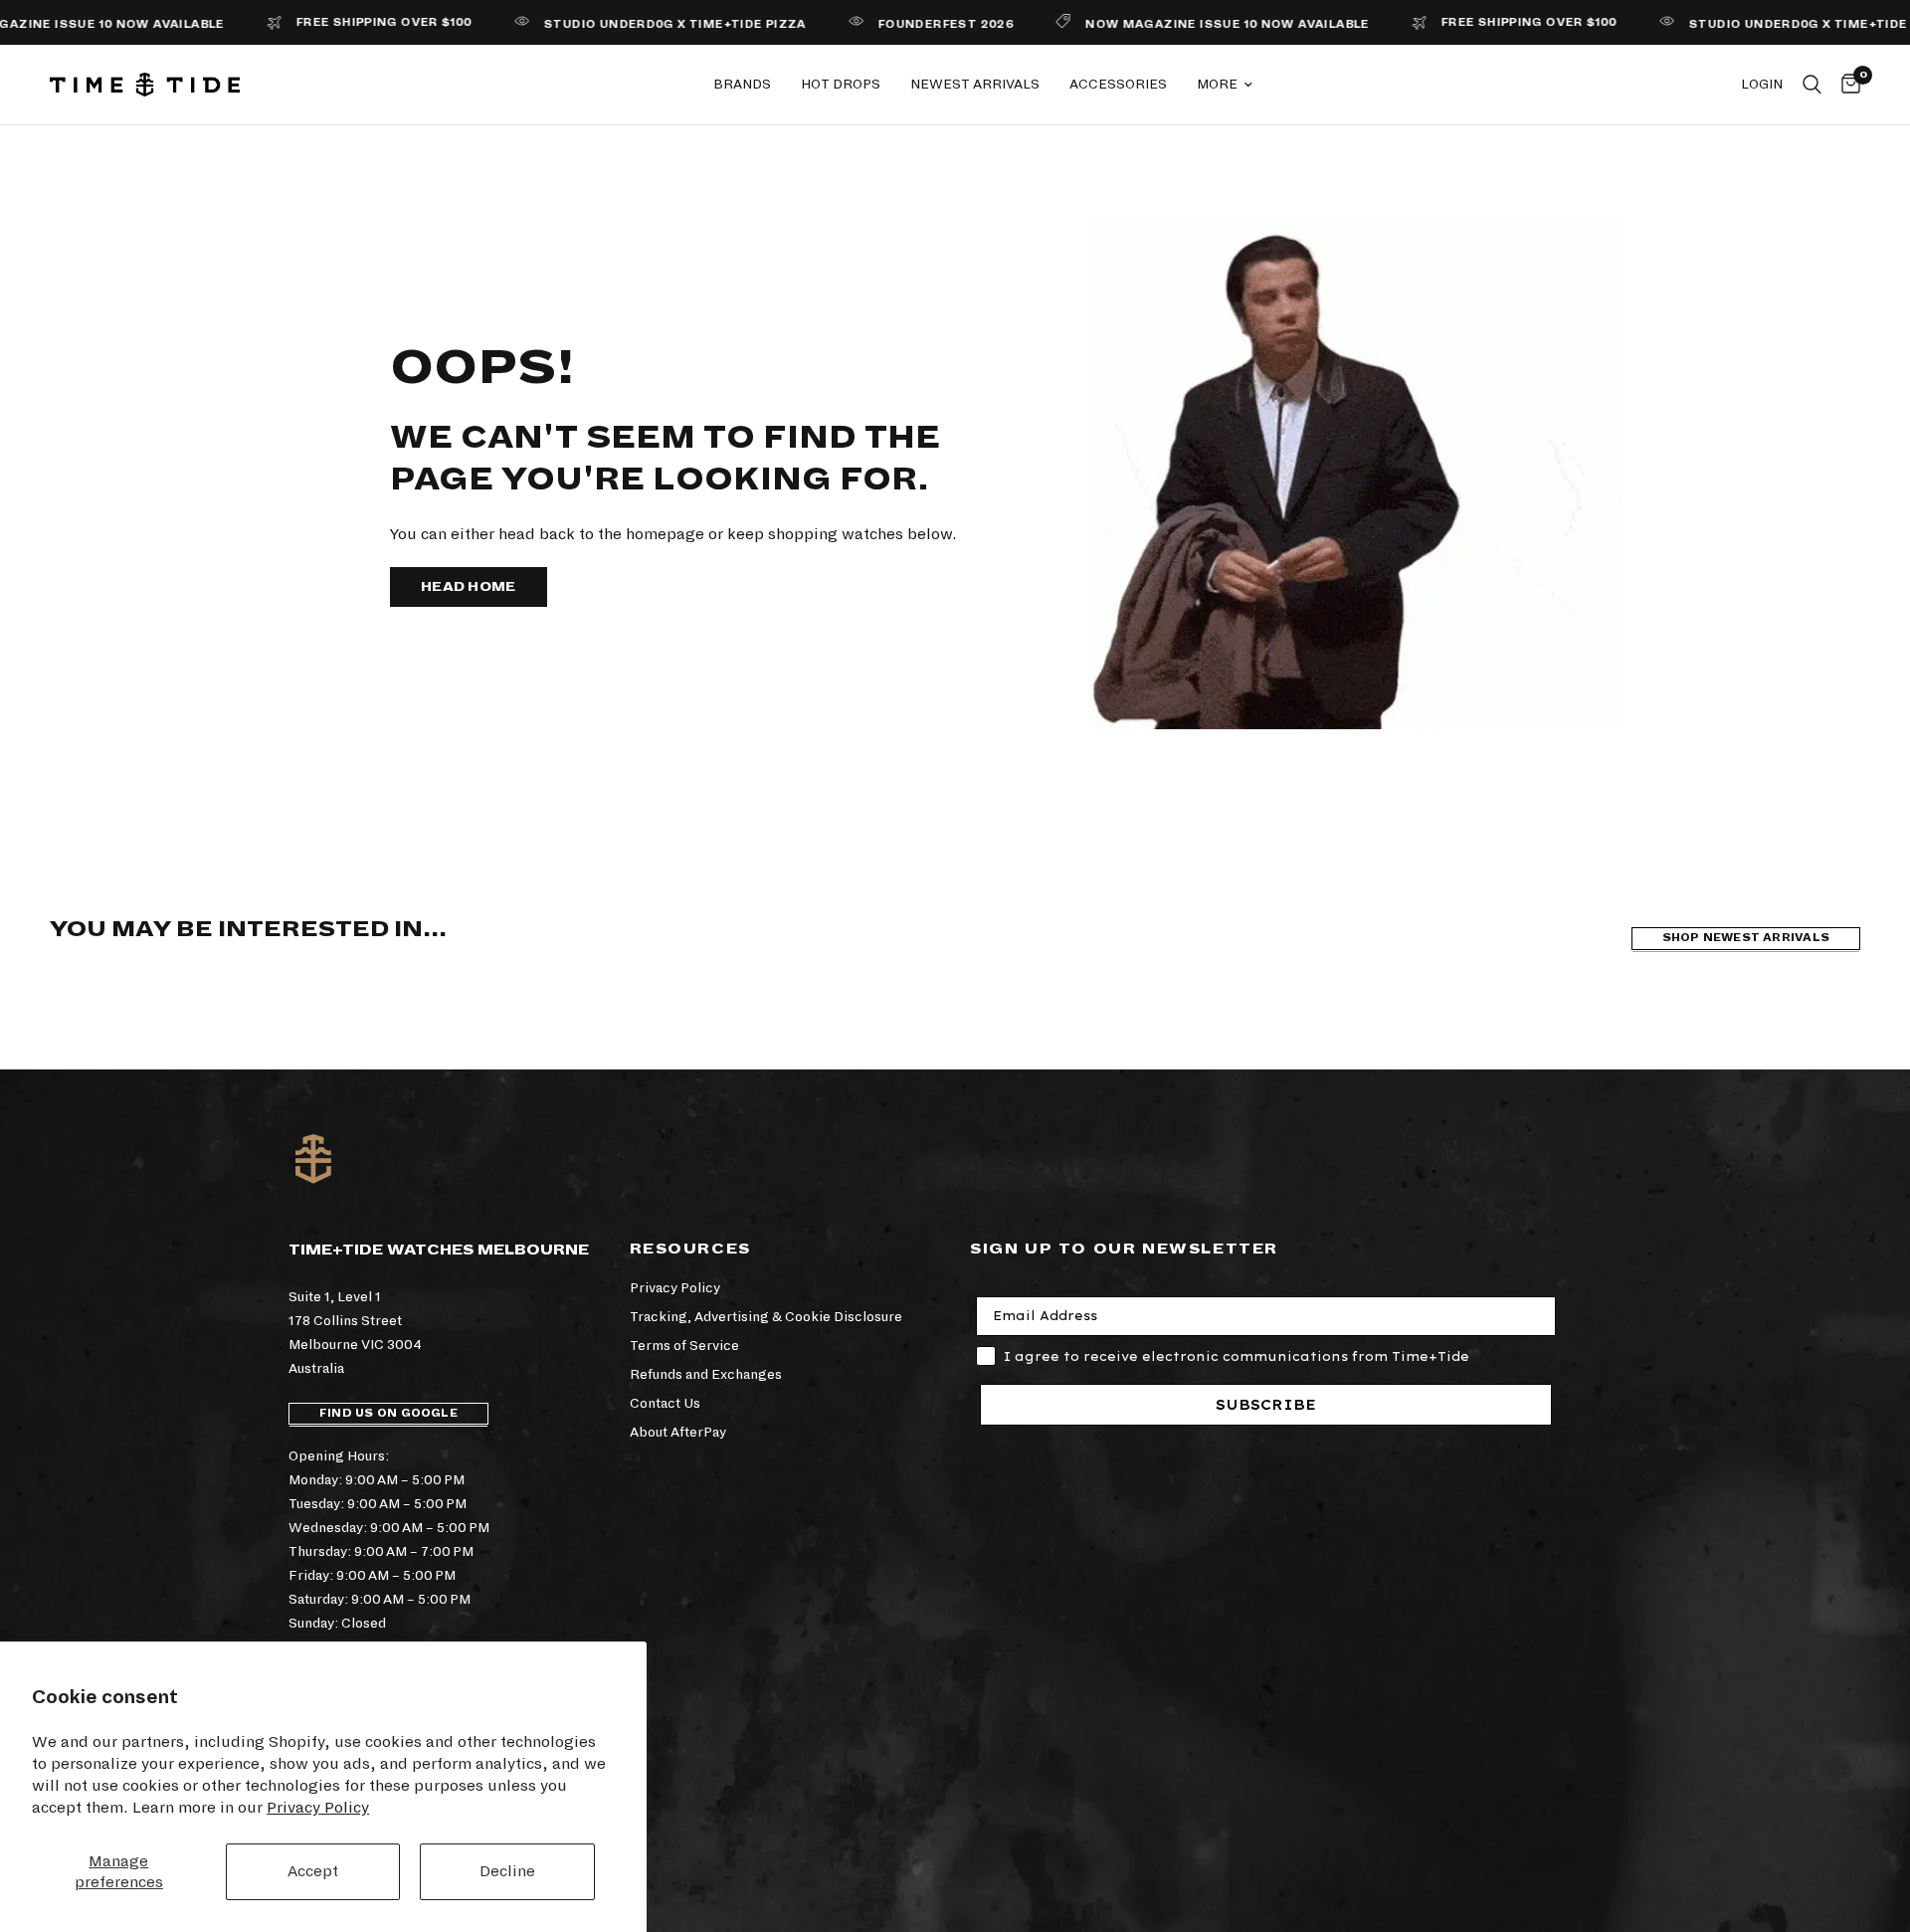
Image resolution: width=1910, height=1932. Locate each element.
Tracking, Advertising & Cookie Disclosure (766, 1317)
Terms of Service (684, 1346)
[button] (469, 587)
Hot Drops (841, 84)
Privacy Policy (318, 1807)
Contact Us (665, 1403)
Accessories (1118, 84)
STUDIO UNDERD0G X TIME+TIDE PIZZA (629, 24)
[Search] (1812, 85)
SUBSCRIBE (1266, 1405)
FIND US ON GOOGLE (388, 1413)
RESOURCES (690, 1249)
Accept (313, 1871)
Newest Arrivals (975, 84)
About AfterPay (678, 1432)
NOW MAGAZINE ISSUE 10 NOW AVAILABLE (1181, 24)
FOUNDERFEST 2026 (899, 24)
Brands (742, 84)
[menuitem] (742, 85)
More (1217, 84)
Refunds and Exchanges (706, 1374)
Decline (507, 1871)
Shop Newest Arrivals (1746, 938)
